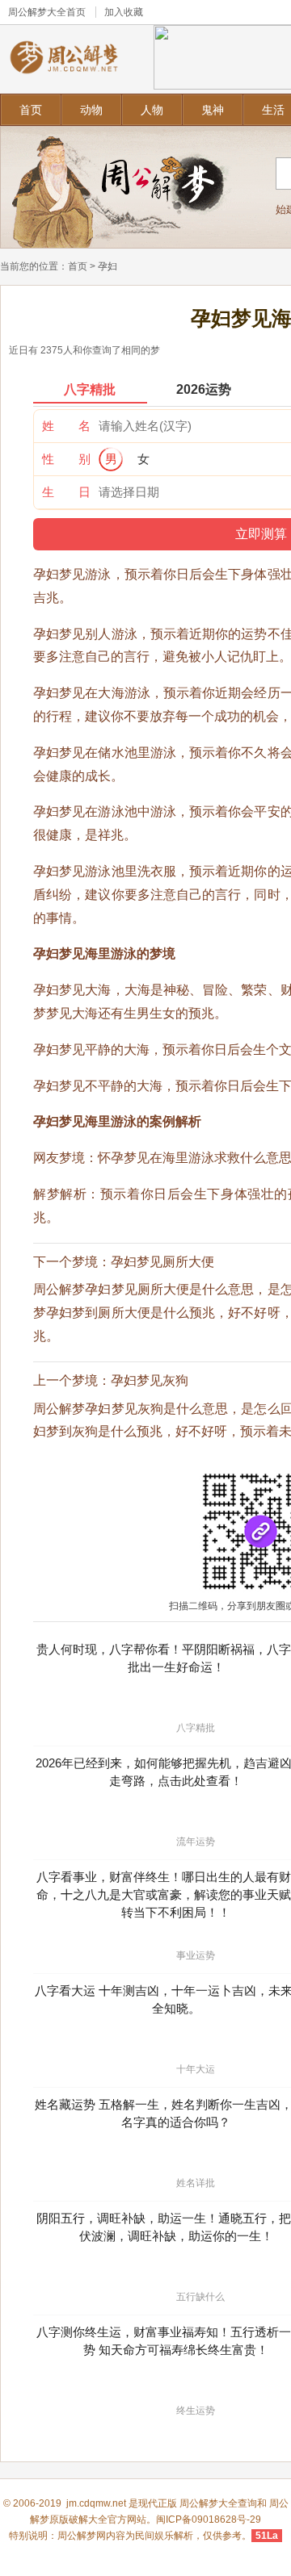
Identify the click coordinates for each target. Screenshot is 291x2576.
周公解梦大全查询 (218, 2503)
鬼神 (213, 110)
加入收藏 (124, 12)
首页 (31, 110)
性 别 (66, 459)
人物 (152, 110)
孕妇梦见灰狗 (150, 1380)
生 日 (66, 492)
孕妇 (108, 266)
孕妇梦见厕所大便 (162, 1262)
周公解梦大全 (37, 12)
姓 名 (66, 426)
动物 (91, 110)
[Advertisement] (145, 1009)
